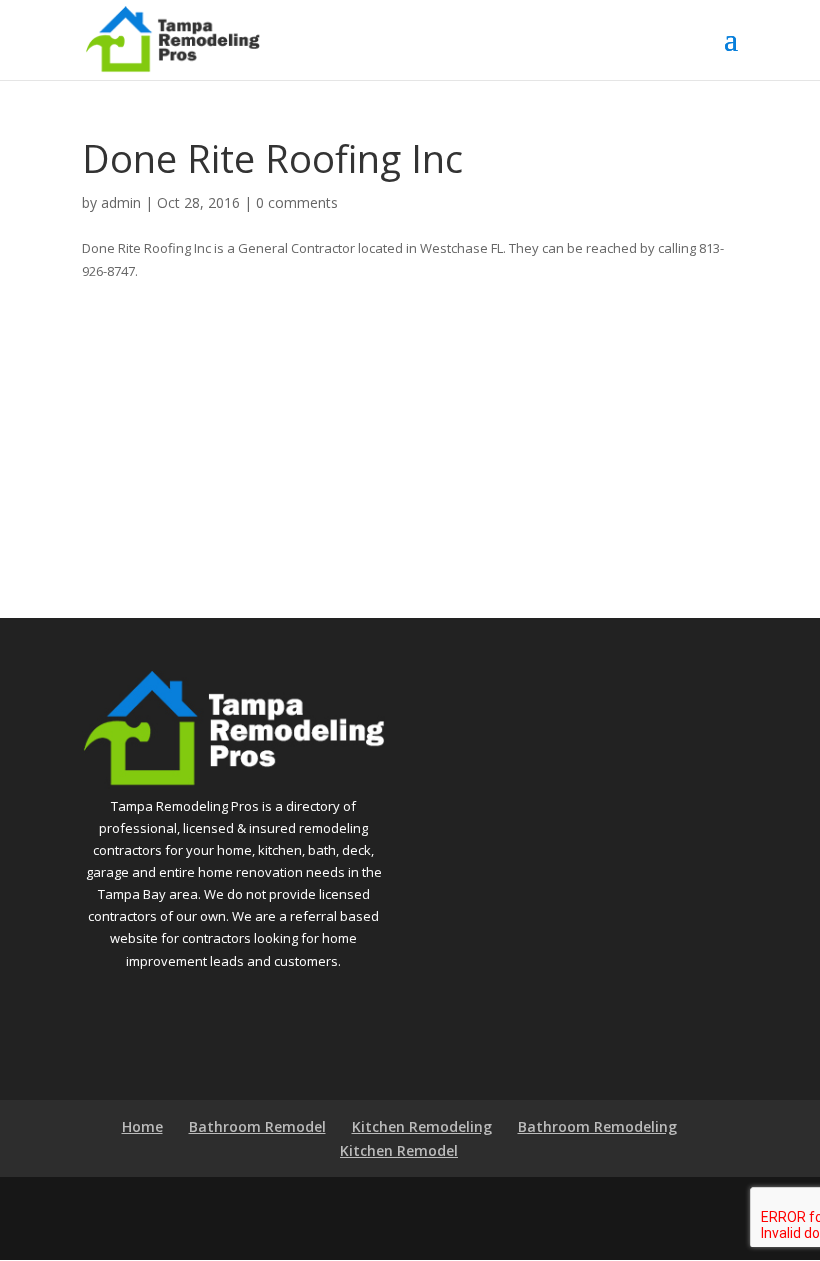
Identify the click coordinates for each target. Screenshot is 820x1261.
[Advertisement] (410, 429)
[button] (731, 52)
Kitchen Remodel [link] (399, 1150)
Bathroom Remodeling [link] (597, 1126)
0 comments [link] (297, 202)
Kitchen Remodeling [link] (422, 1126)
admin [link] (121, 202)
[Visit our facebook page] (399, 1204)
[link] (172, 38)
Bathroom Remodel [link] (257, 1126)
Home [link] (142, 1126)
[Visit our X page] (441, 1204)
